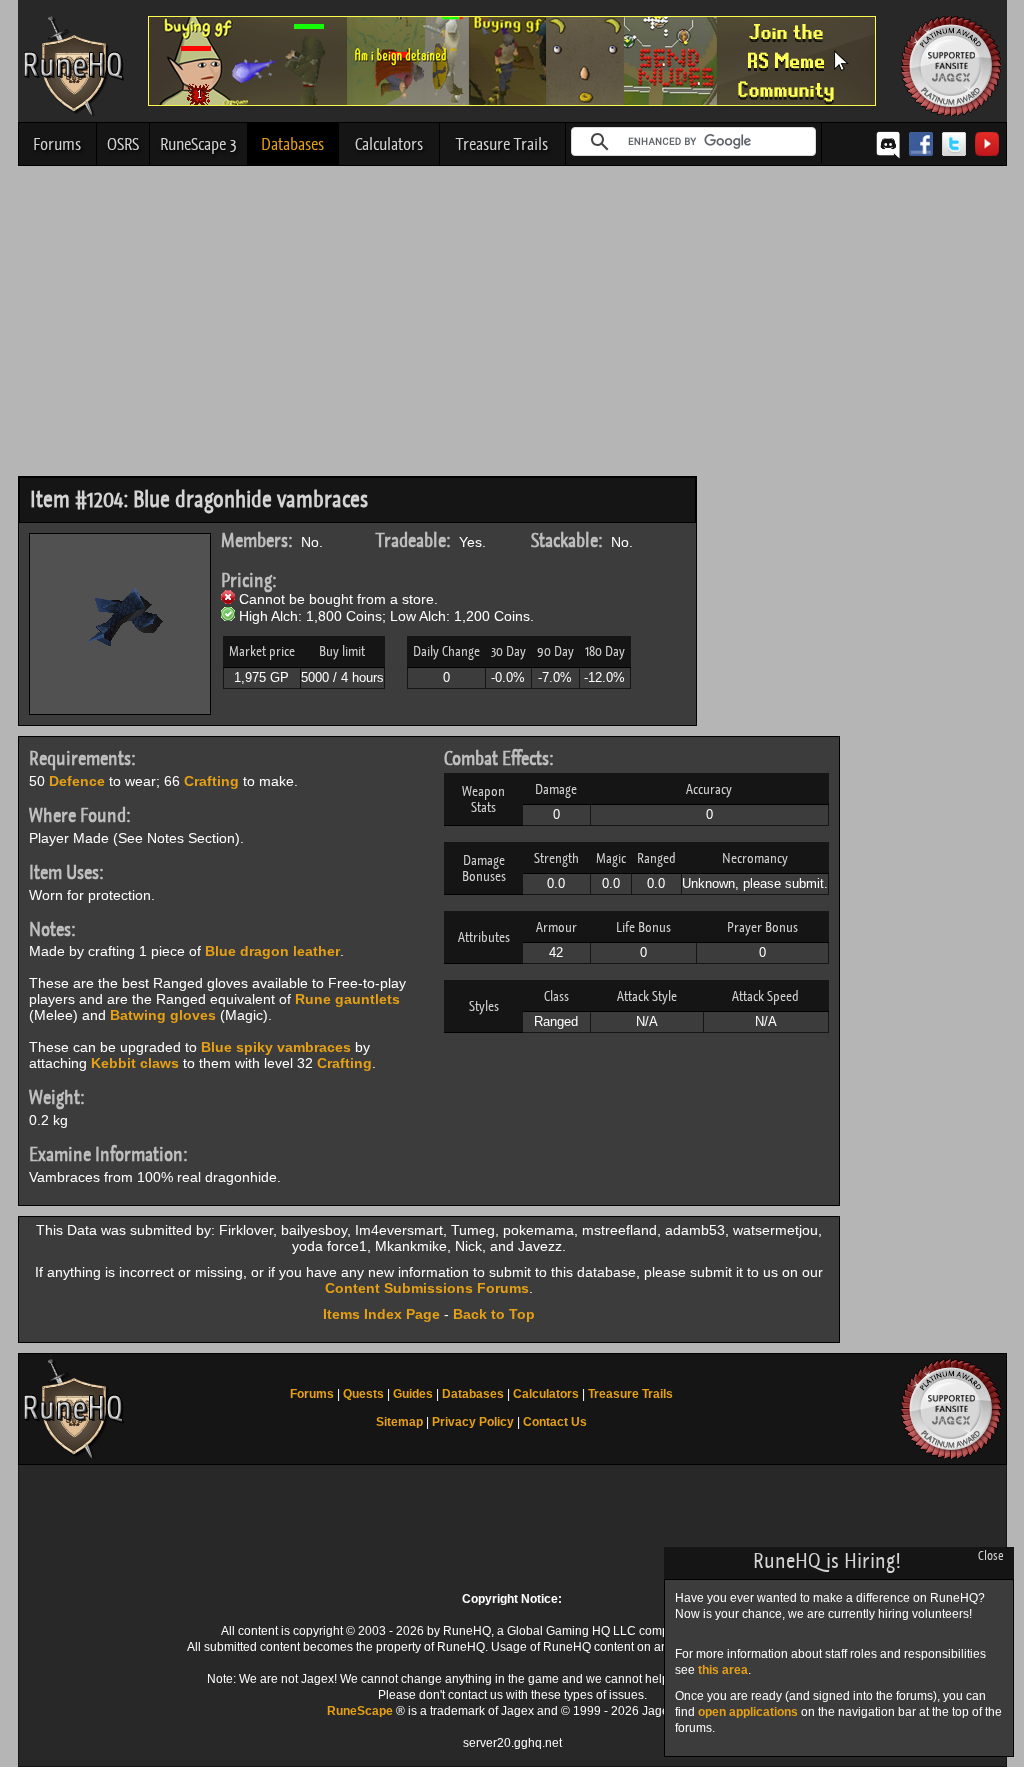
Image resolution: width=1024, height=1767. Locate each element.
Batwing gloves (163, 1015)
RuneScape (360, 1711)
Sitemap (399, 1422)
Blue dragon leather (272, 951)
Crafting (211, 781)
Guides (413, 1394)
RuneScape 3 (198, 144)
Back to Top (494, 1314)
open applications (748, 1712)
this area (723, 1670)
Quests (363, 1394)
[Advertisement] (512, 326)
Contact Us (555, 1422)
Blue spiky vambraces (276, 1047)
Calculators (389, 144)
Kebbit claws (135, 1063)
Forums (57, 144)
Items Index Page (381, 1314)
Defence (77, 781)
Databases (292, 144)
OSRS (123, 144)
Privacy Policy (473, 1422)
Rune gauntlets (347, 999)
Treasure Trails (502, 144)
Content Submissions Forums (427, 1288)
